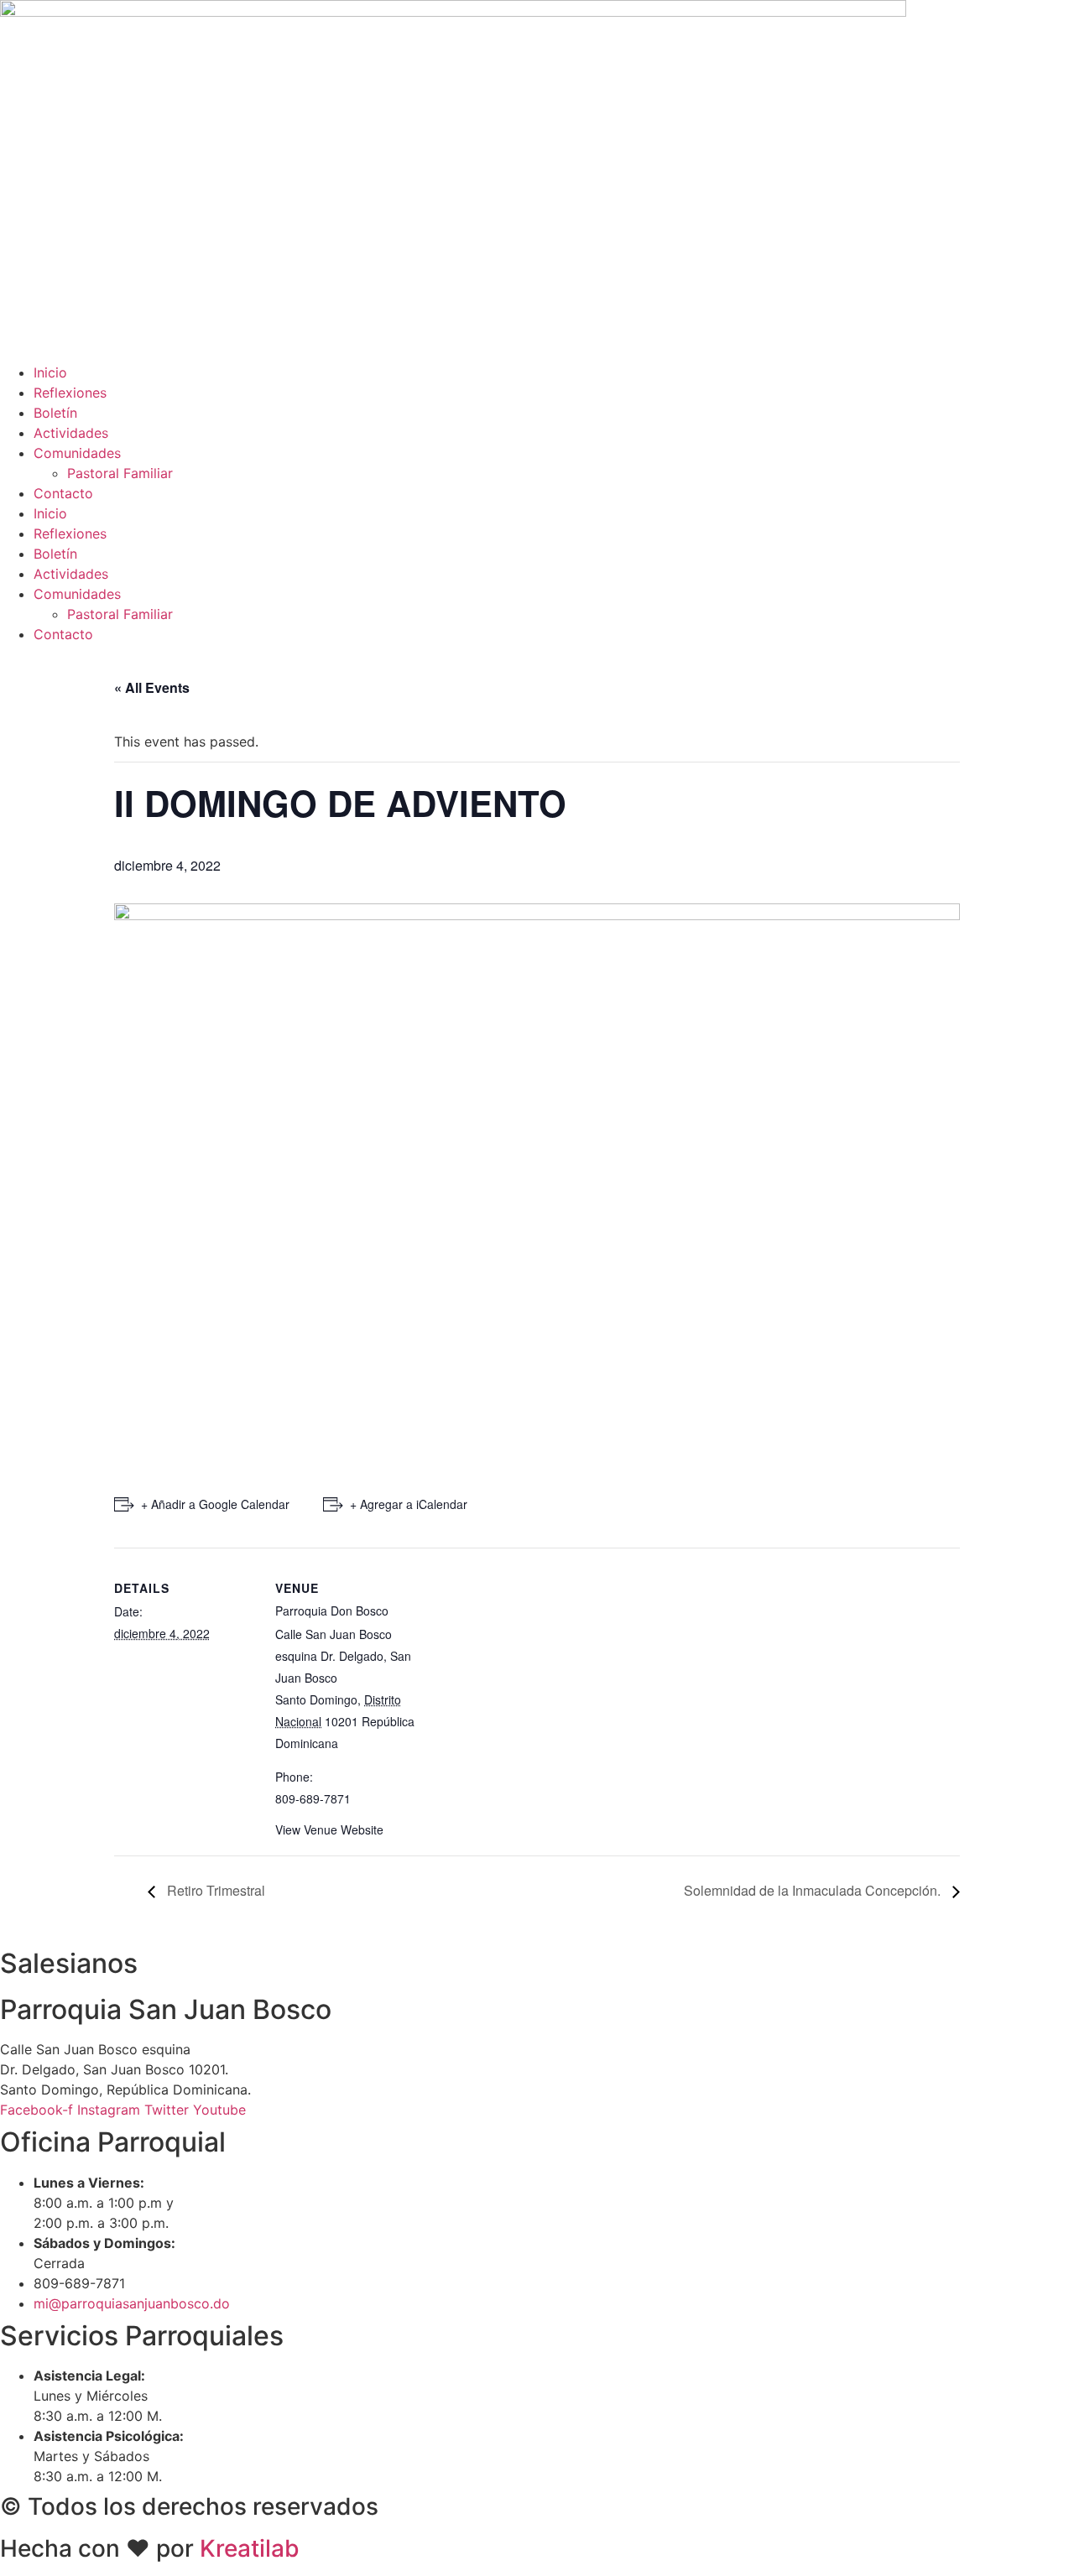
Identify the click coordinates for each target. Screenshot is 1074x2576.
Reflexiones (70, 393)
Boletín (55, 413)
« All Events (152, 687)
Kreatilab (250, 2548)
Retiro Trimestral (214, 1890)
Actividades (71, 433)
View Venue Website (329, 1829)
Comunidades (77, 453)
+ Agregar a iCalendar (409, 1504)
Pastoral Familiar (120, 473)
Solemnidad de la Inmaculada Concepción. (814, 1890)
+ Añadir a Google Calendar (215, 1504)
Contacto (63, 493)
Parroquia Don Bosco (332, 1611)
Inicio (50, 372)
